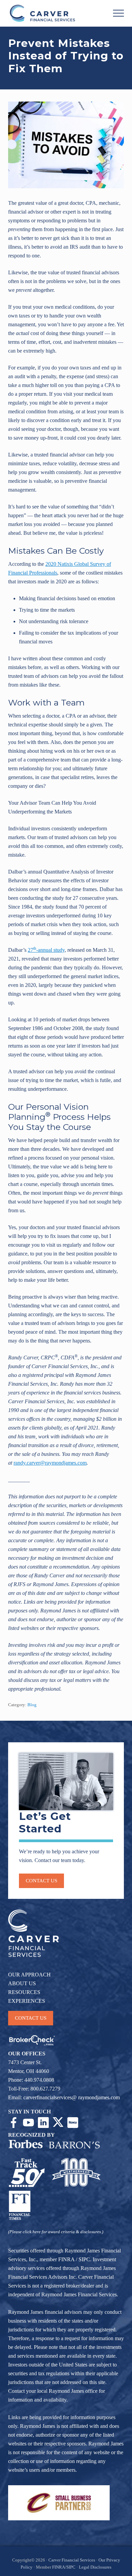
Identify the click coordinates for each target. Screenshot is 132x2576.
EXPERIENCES (27, 2001)
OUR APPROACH (29, 1975)
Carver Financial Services (72, 2560)
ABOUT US (22, 1983)
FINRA (66, 2259)
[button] (118, 13)
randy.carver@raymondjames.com (50, 1463)
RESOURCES (24, 1992)
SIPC (84, 2259)
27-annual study (46, 950)
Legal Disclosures (95, 2567)
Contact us (41, 1881)
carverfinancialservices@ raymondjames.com (72, 2097)
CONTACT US (31, 2018)
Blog (32, 1705)
